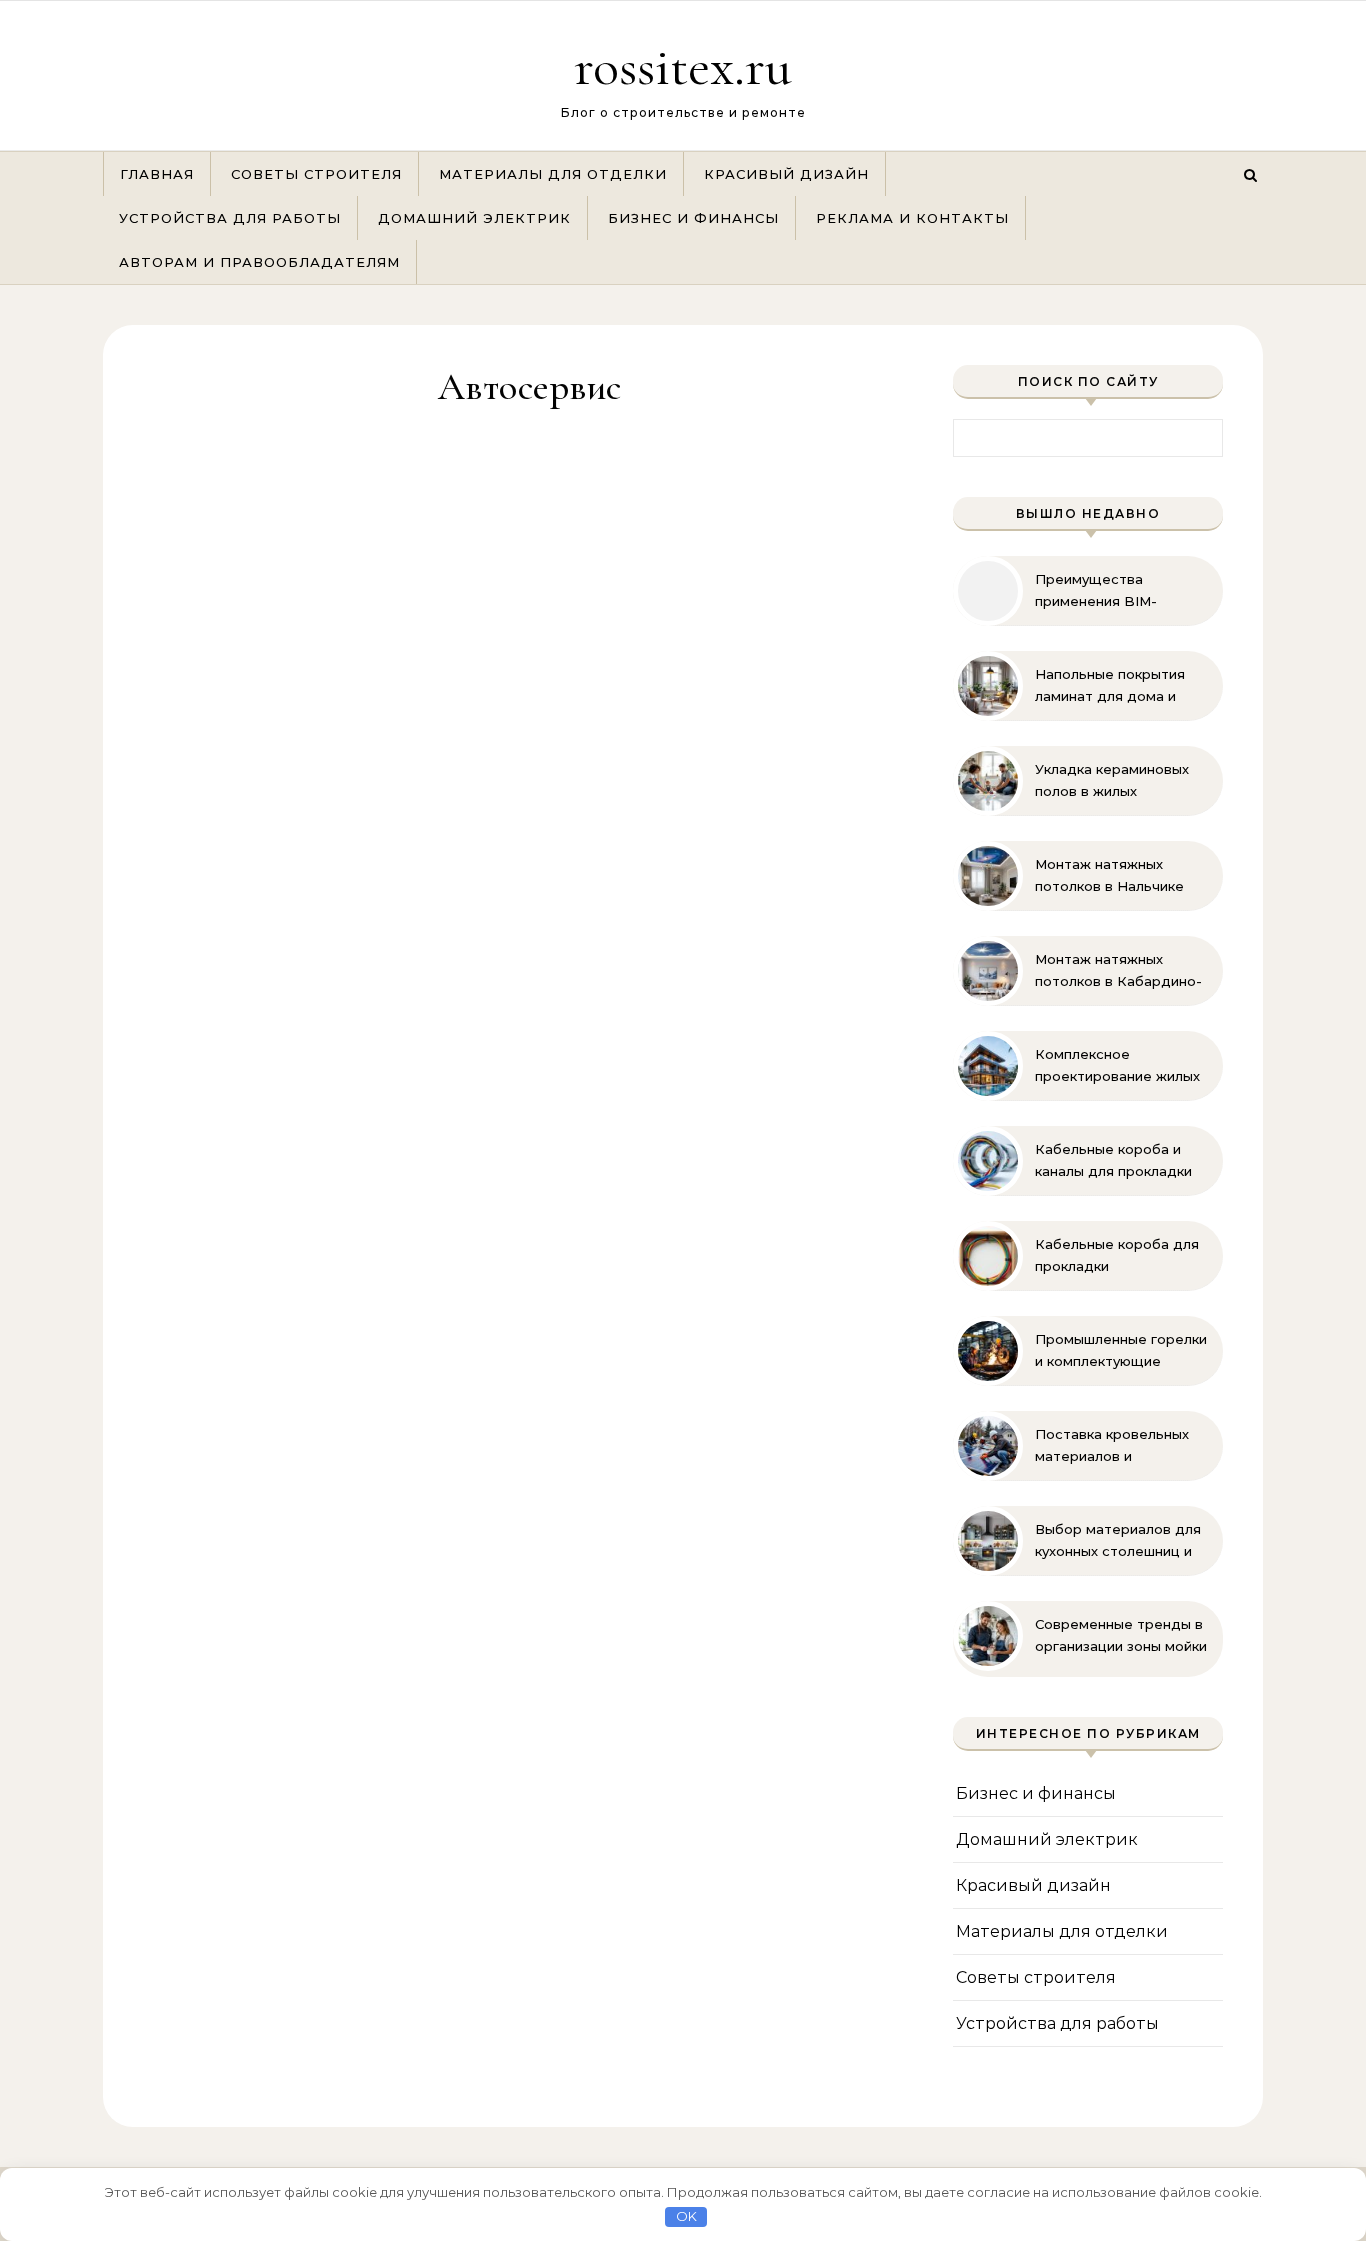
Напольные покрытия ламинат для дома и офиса (1110, 686)
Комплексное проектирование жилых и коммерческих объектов (1117, 1066)
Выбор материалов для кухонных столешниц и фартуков (1118, 1541)
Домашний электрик (474, 218)
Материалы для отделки (553, 174)
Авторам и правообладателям (259, 262)
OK (686, 2216)
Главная (157, 174)
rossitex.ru (683, 66)
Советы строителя (316, 174)
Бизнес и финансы (693, 218)
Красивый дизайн (786, 174)
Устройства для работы (230, 218)
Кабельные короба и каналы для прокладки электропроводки (1113, 1161)
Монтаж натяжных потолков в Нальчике (1109, 875)
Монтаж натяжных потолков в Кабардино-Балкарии (1118, 971)
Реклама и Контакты (912, 218)
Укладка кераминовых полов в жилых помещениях (1112, 781)
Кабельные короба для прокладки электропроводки (1117, 1256)
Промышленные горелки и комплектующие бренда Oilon (1121, 1351)
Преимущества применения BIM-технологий (1096, 591)
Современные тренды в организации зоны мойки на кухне (1121, 1636)
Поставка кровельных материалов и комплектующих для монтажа (1112, 1446)
